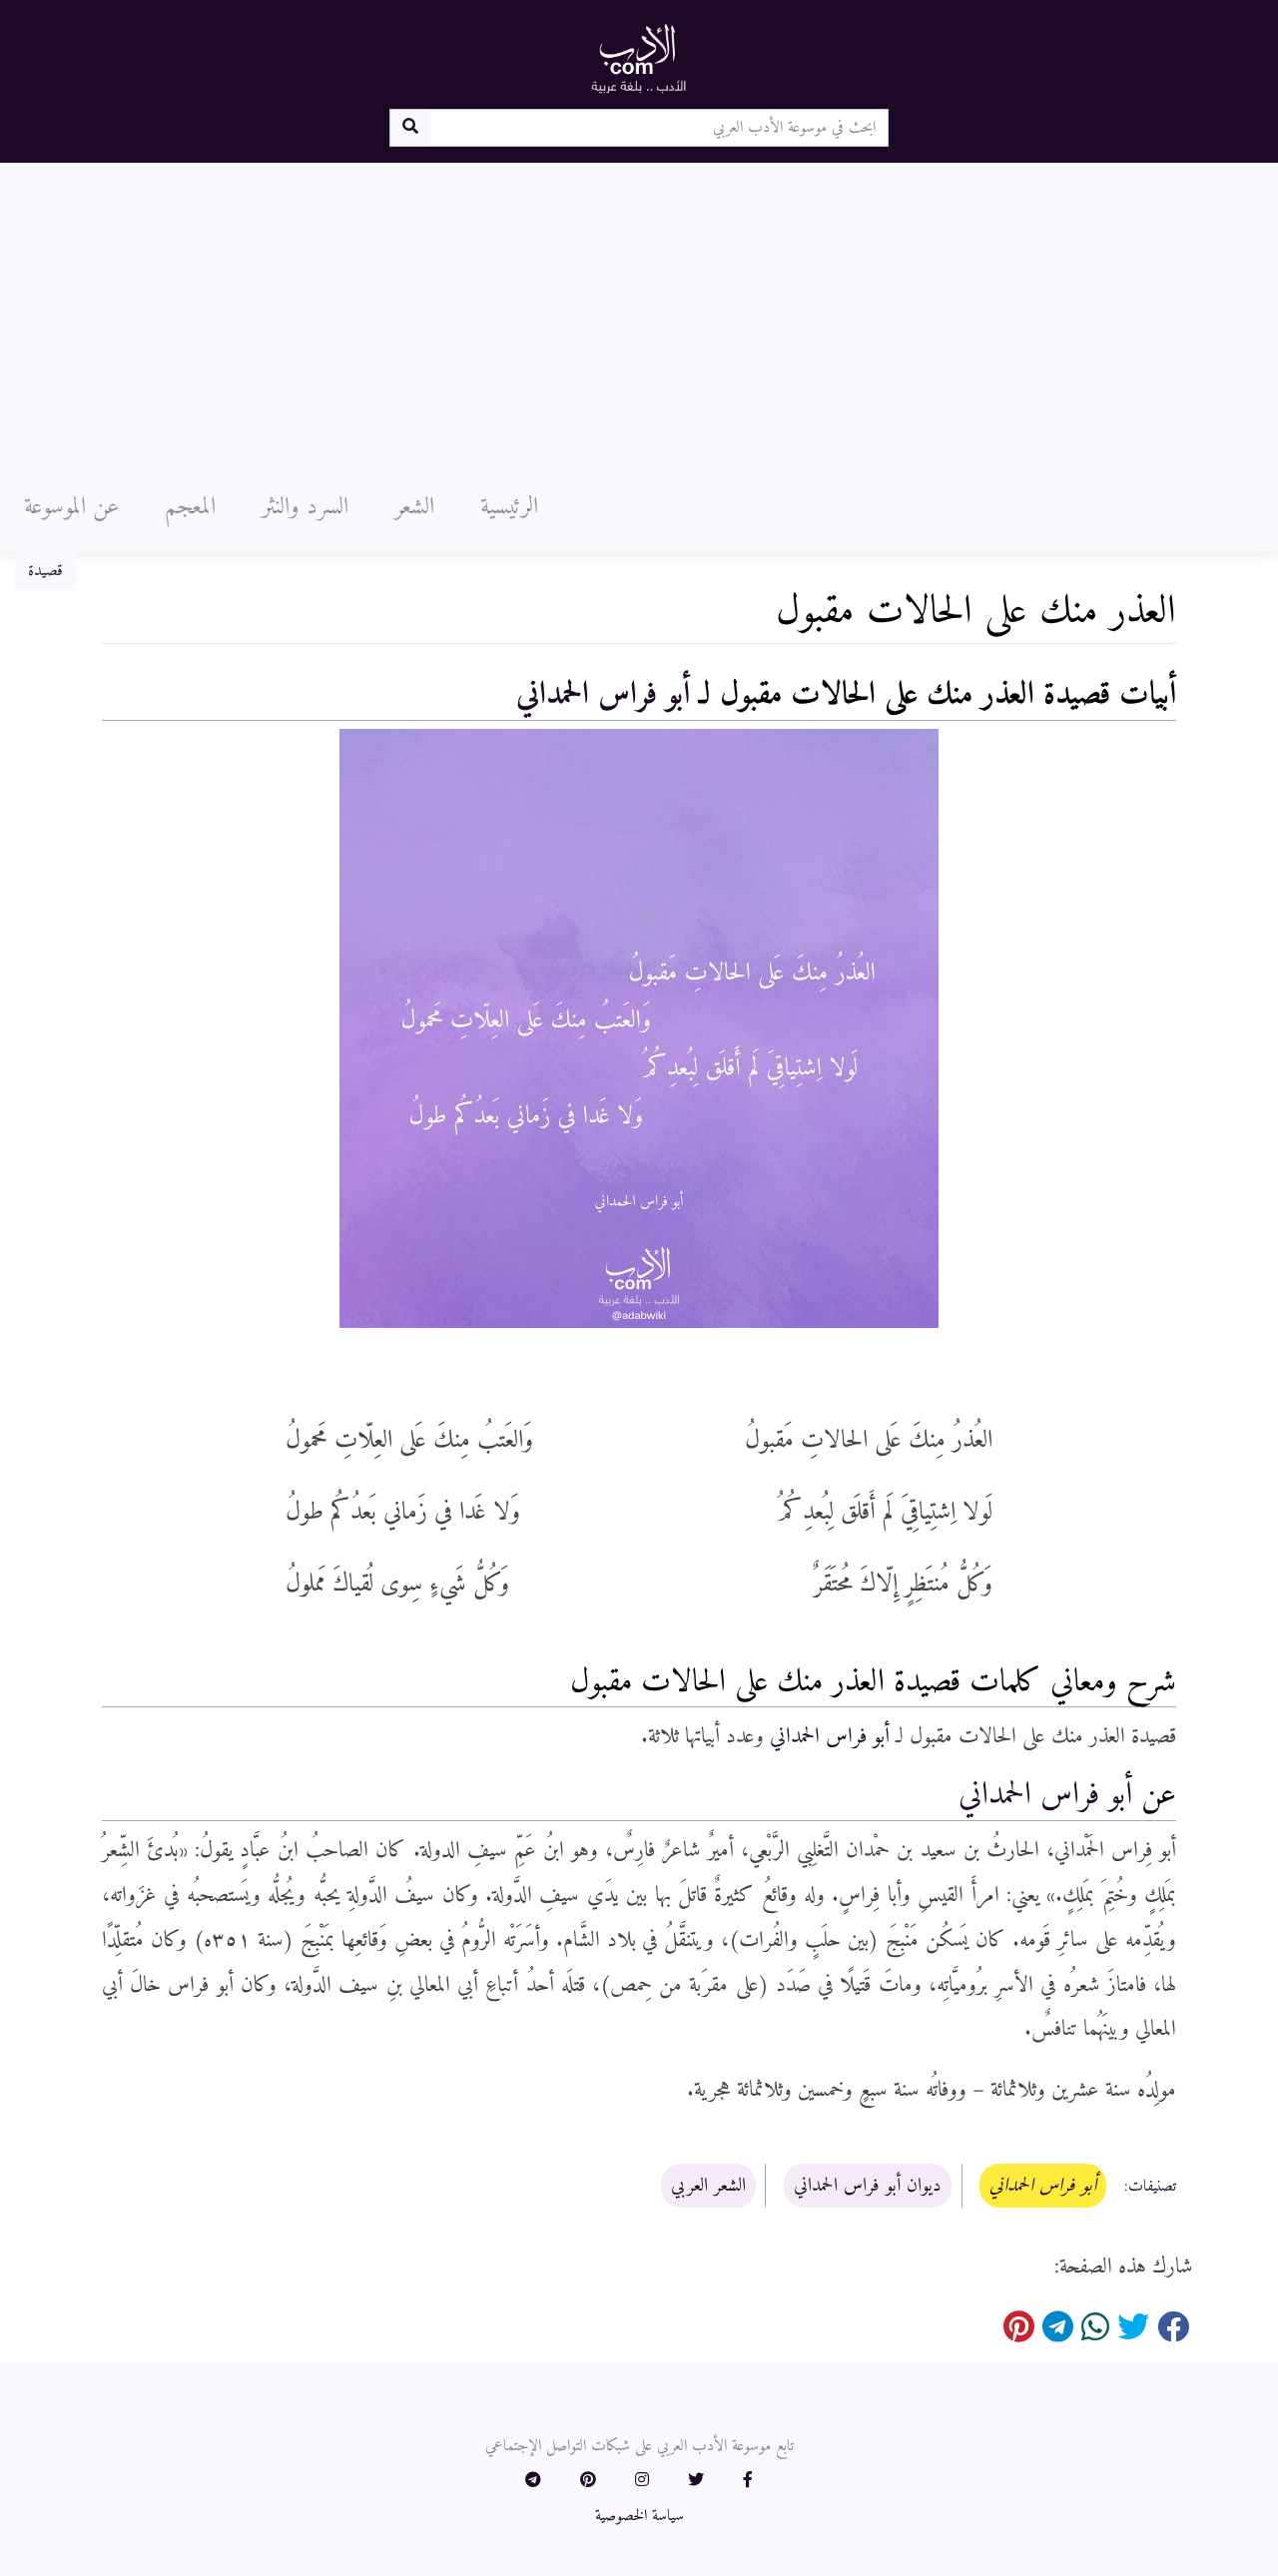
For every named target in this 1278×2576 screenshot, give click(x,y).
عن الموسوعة (71, 507)
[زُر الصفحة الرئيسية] (639, 58)
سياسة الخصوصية (639, 2516)
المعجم (190, 507)
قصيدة (45, 571)
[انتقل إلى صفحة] (410, 128)
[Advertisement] (639, 313)
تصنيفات (1152, 2187)
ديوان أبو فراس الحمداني (868, 2186)
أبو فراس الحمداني (603, 695)
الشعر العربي (708, 2186)
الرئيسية (509, 507)
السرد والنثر (305, 507)
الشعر (414, 507)
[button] (748, 2481)
